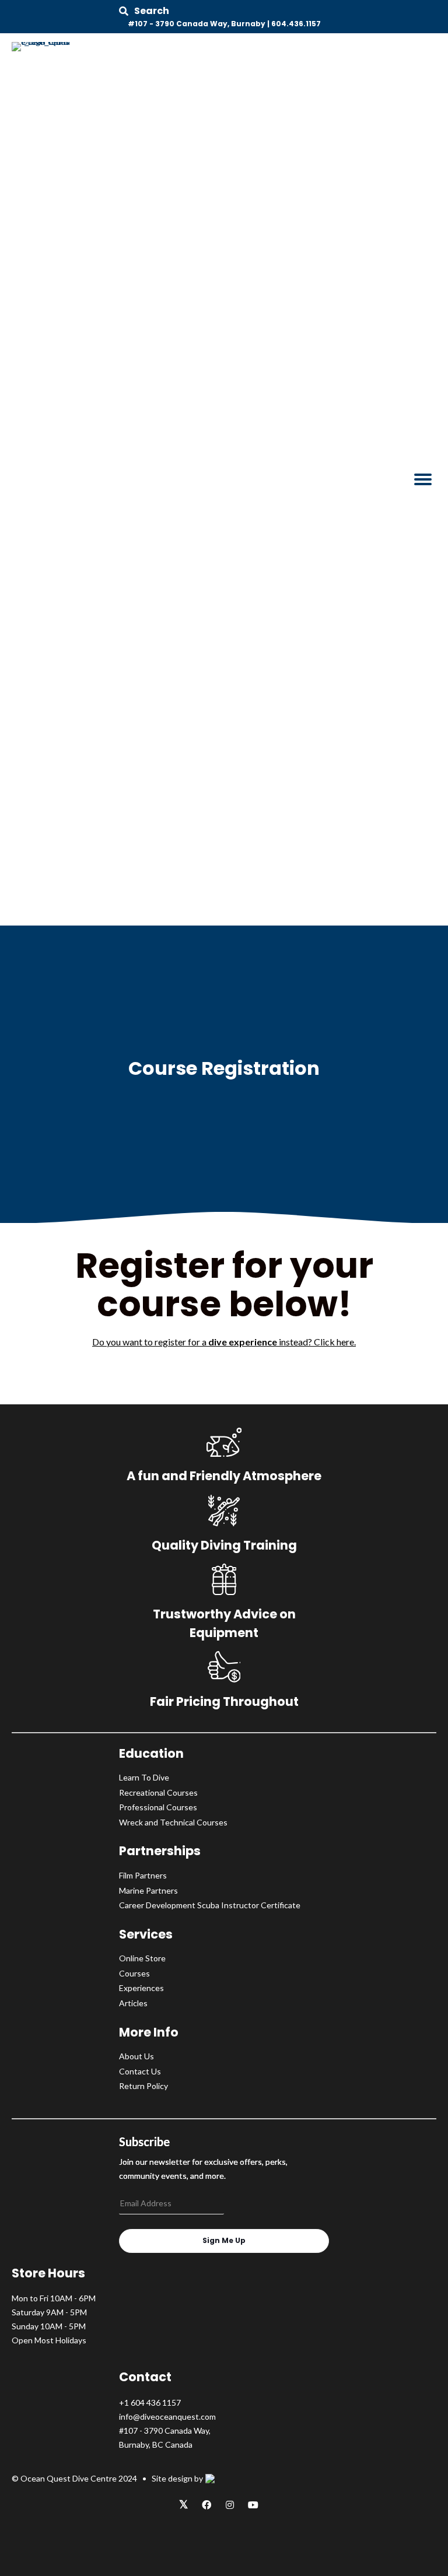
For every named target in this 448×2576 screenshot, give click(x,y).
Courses (134, 1973)
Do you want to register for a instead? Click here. (224, 1342)
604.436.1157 (296, 24)
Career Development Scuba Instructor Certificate (210, 1905)
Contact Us (140, 2071)
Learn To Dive (144, 1777)
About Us (136, 2056)
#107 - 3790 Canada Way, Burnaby (197, 24)
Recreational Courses (158, 1792)
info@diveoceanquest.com (167, 2416)
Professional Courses (158, 1807)
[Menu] (423, 479)
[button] (144, 11)
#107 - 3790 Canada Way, (165, 2430)
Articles (133, 2003)
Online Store (142, 1958)
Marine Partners (148, 1890)
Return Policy (143, 2086)
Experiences (141, 1988)
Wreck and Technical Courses (173, 1822)
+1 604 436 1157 (150, 2402)
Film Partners (143, 1875)
